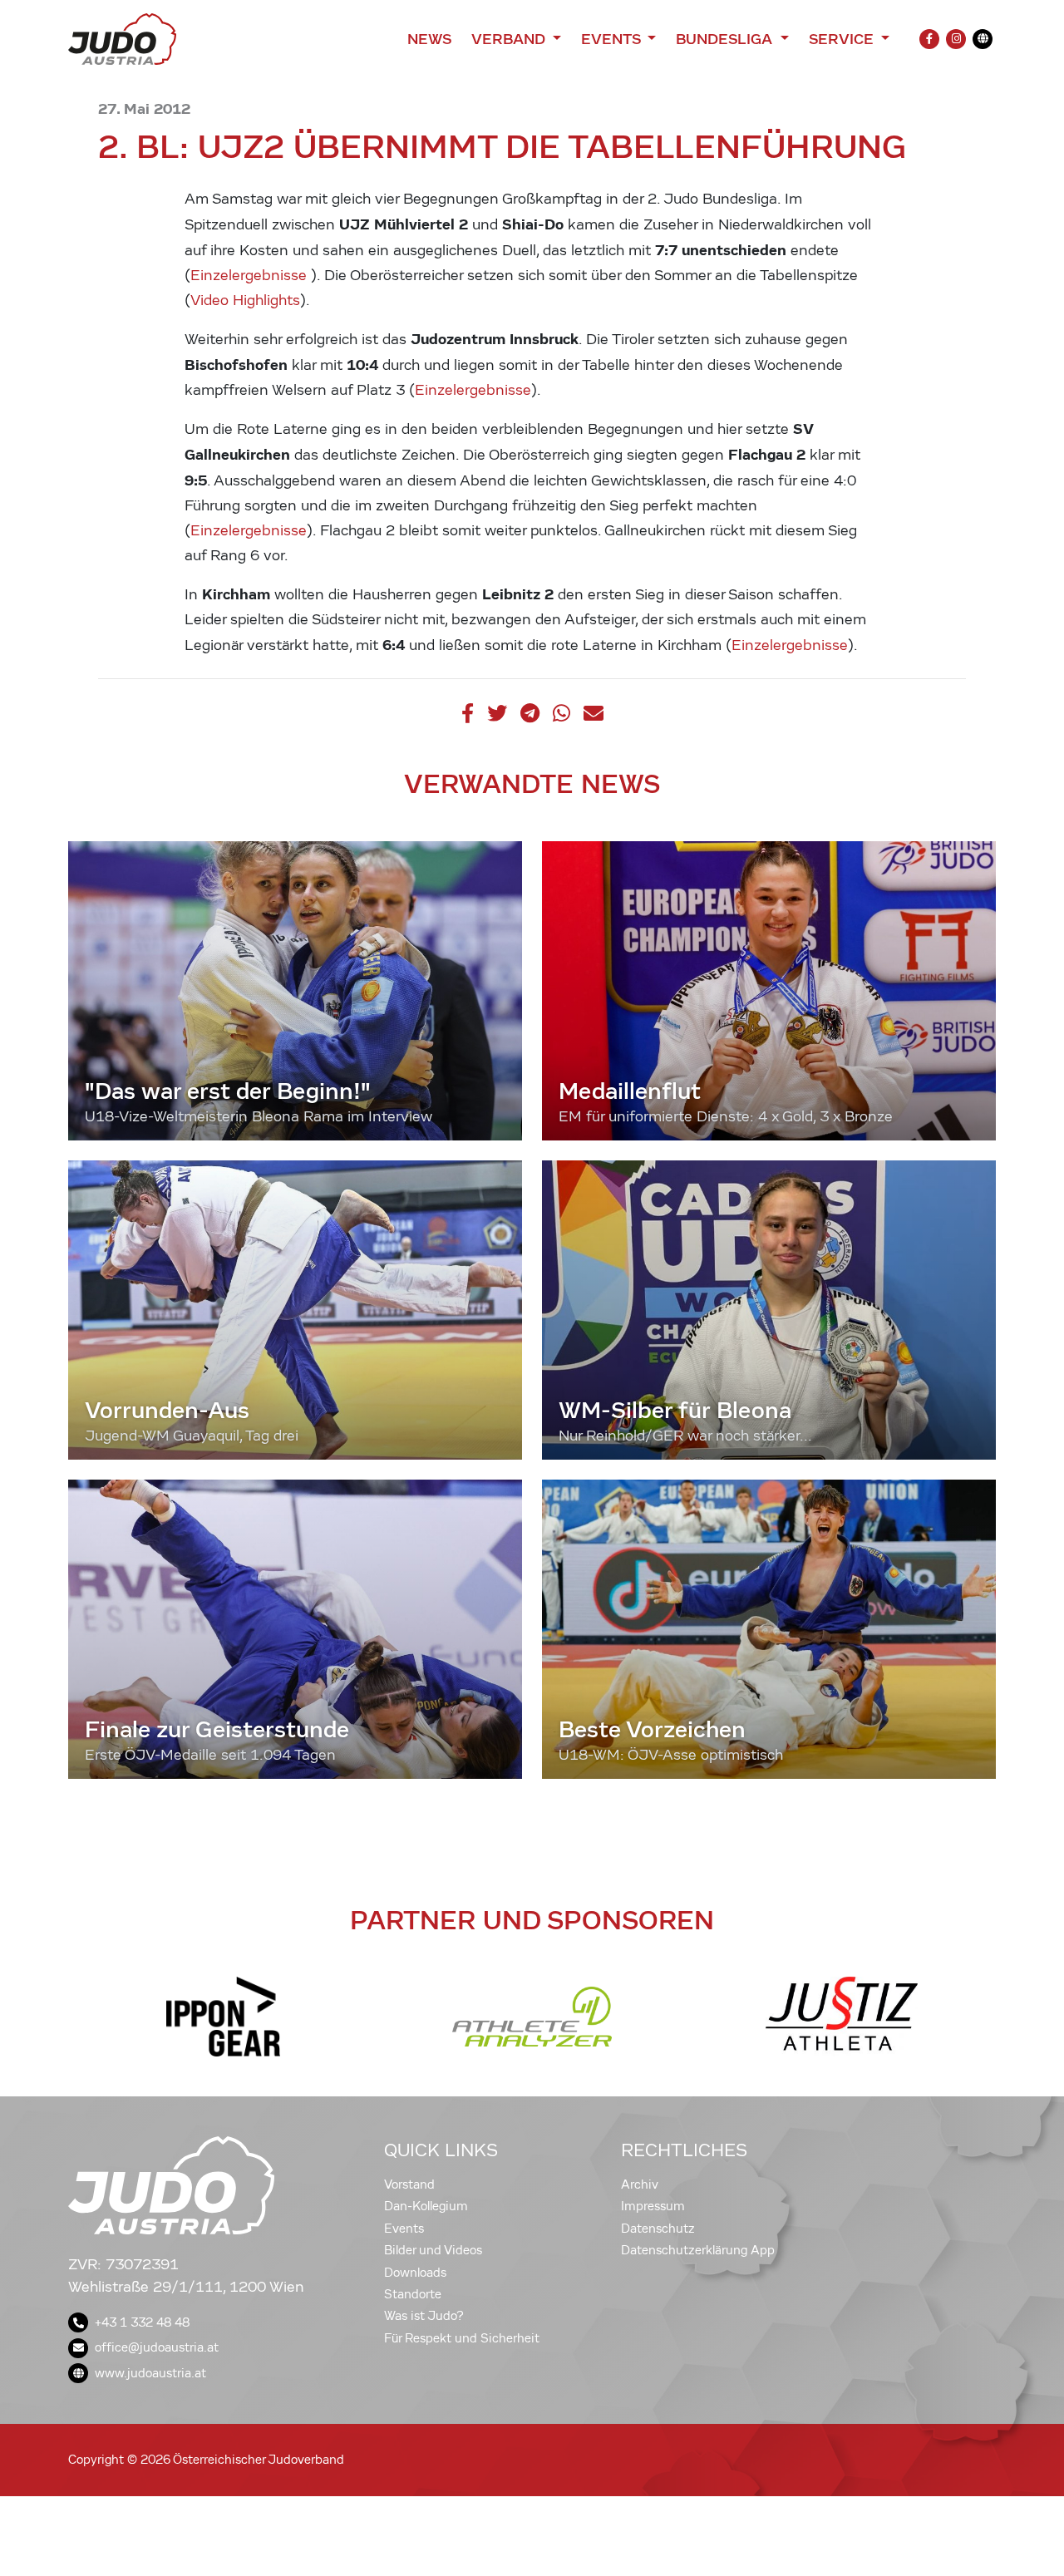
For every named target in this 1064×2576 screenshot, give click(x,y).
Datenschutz (658, 2229)
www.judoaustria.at (150, 2373)
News (429, 39)
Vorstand (409, 2184)
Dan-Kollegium (426, 2206)
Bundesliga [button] (726, 39)
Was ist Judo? (424, 2316)
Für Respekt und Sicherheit (462, 2338)
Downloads (415, 2273)
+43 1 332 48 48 (142, 2322)
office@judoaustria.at (157, 2347)
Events (404, 2229)
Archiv (640, 2184)
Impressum (653, 2206)
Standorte (413, 2294)
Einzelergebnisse (251, 276)
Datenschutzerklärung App (698, 2250)
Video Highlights (245, 300)
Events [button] (613, 39)
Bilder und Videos (433, 2250)
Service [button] (843, 39)
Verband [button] (510, 39)
